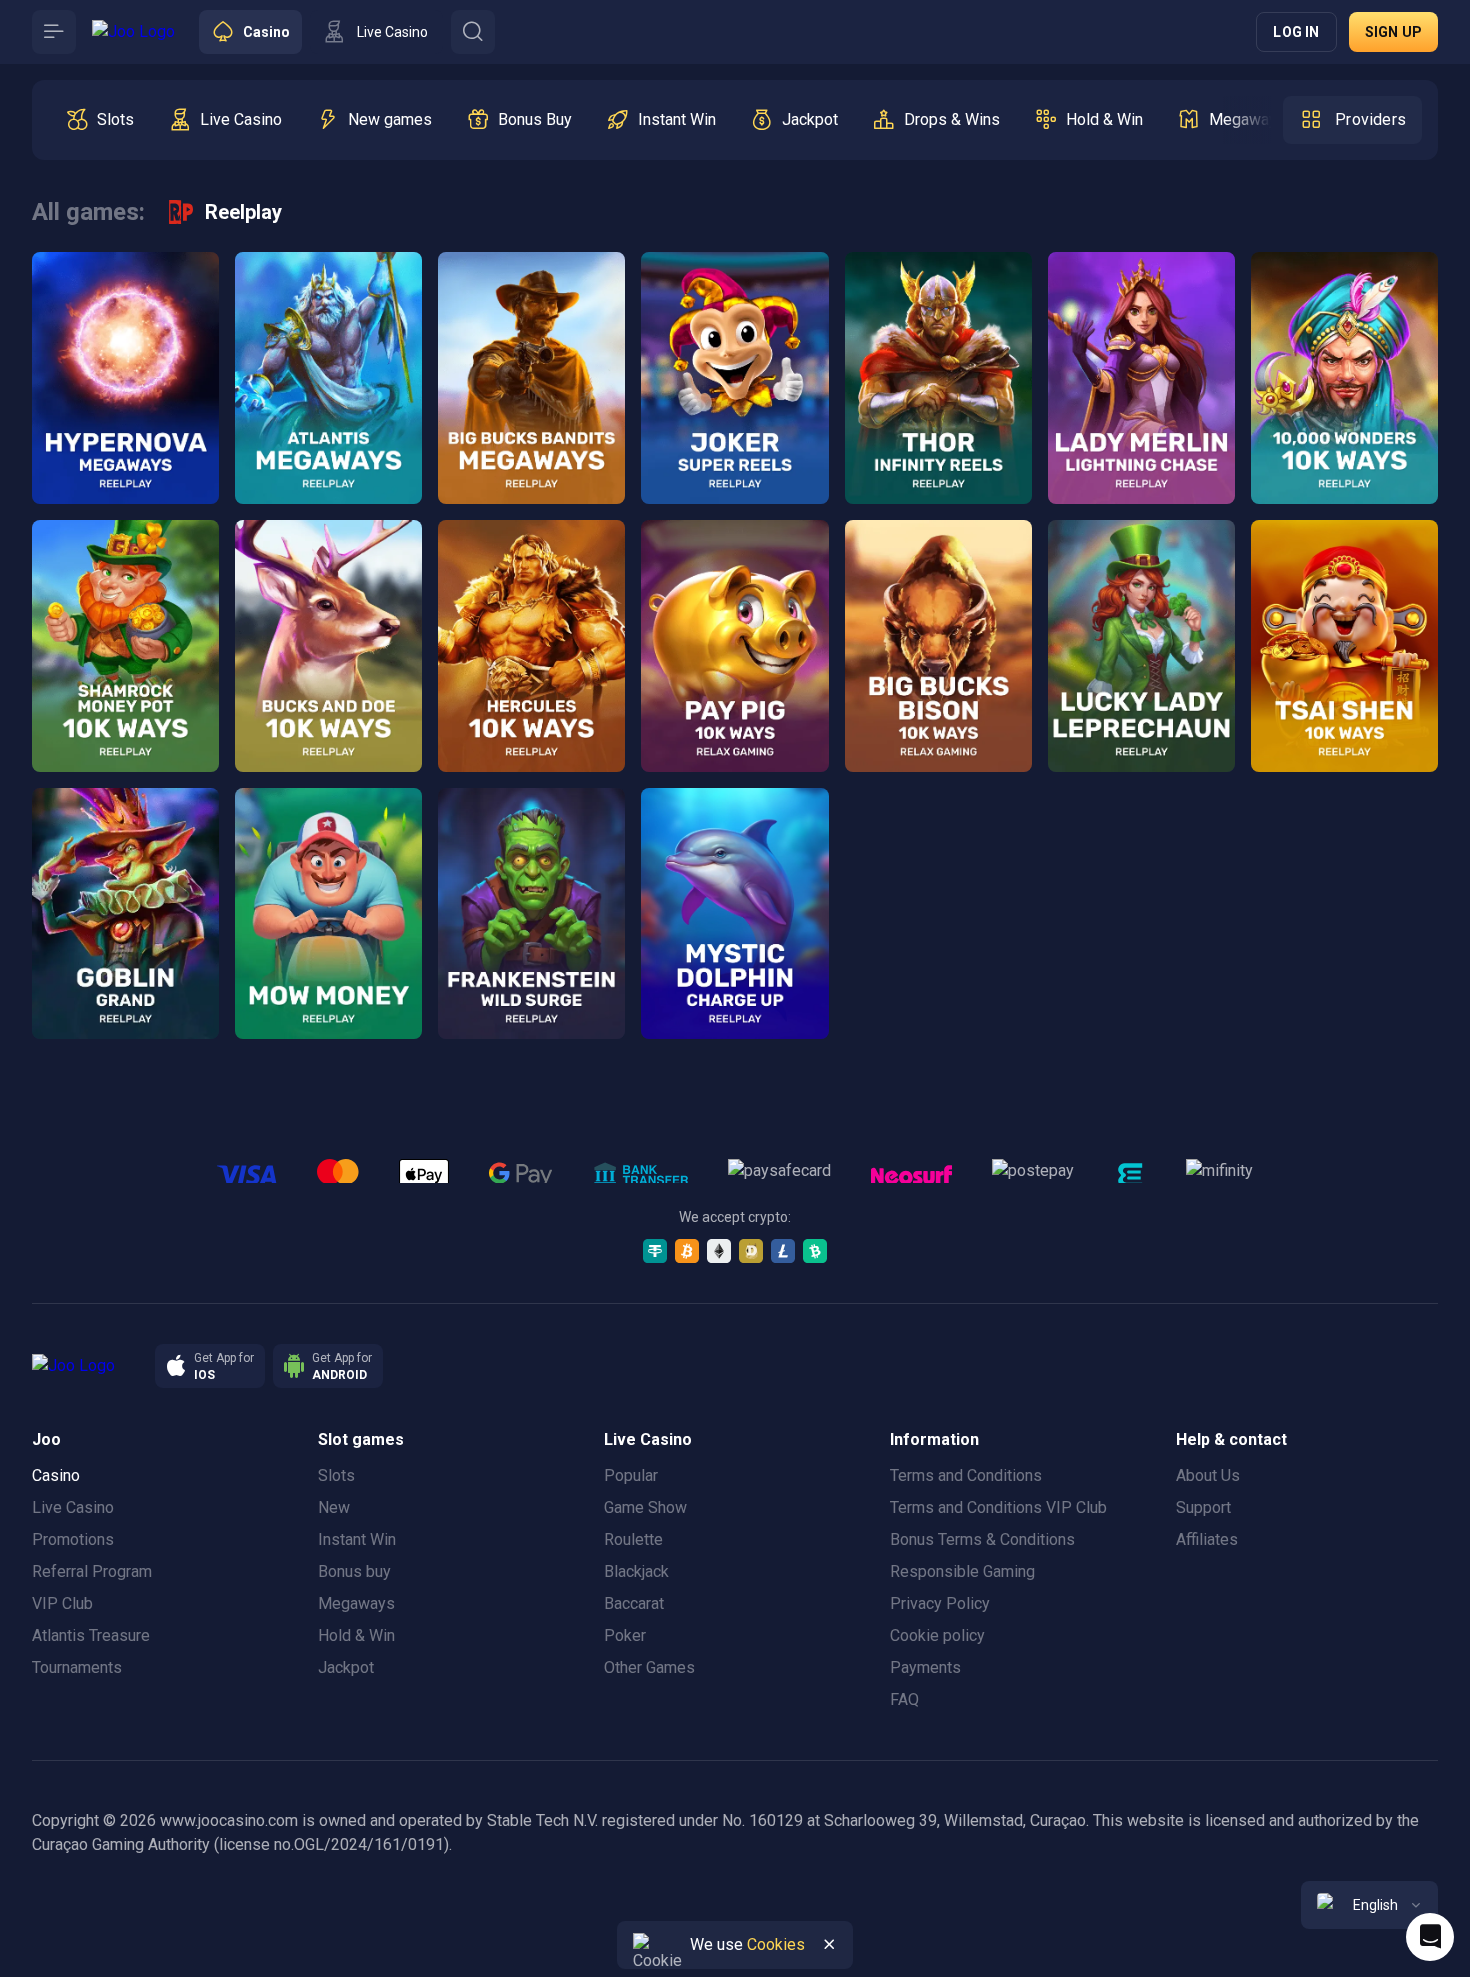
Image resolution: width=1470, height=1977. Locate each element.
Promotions (73, 1539)
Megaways (356, 1603)
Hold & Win (356, 1635)
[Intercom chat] (1430, 1937)
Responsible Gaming (962, 1571)
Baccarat (634, 1603)
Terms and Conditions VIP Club (998, 1507)
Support (1203, 1507)
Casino (56, 1475)
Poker (625, 1635)
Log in (1296, 32)
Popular (631, 1475)
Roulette (633, 1539)
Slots (336, 1475)
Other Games (649, 1667)
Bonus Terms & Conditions (982, 1539)
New (334, 1507)
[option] (99, 120)
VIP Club (62, 1603)
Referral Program (92, 1571)
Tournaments (77, 1667)
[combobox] (1369, 1905)
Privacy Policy (940, 1603)
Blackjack (636, 1571)
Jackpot (346, 1667)
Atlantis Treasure (91, 1635)
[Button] (54, 32)
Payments (925, 1667)
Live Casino (73, 1507)
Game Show (645, 1507)
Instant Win (357, 1539)
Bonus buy (354, 1571)
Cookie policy (937, 1635)
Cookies (776, 1944)
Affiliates (1207, 1539)
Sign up (1393, 32)
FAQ (904, 1699)
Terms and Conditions (966, 1475)
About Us (1208, 1475)
